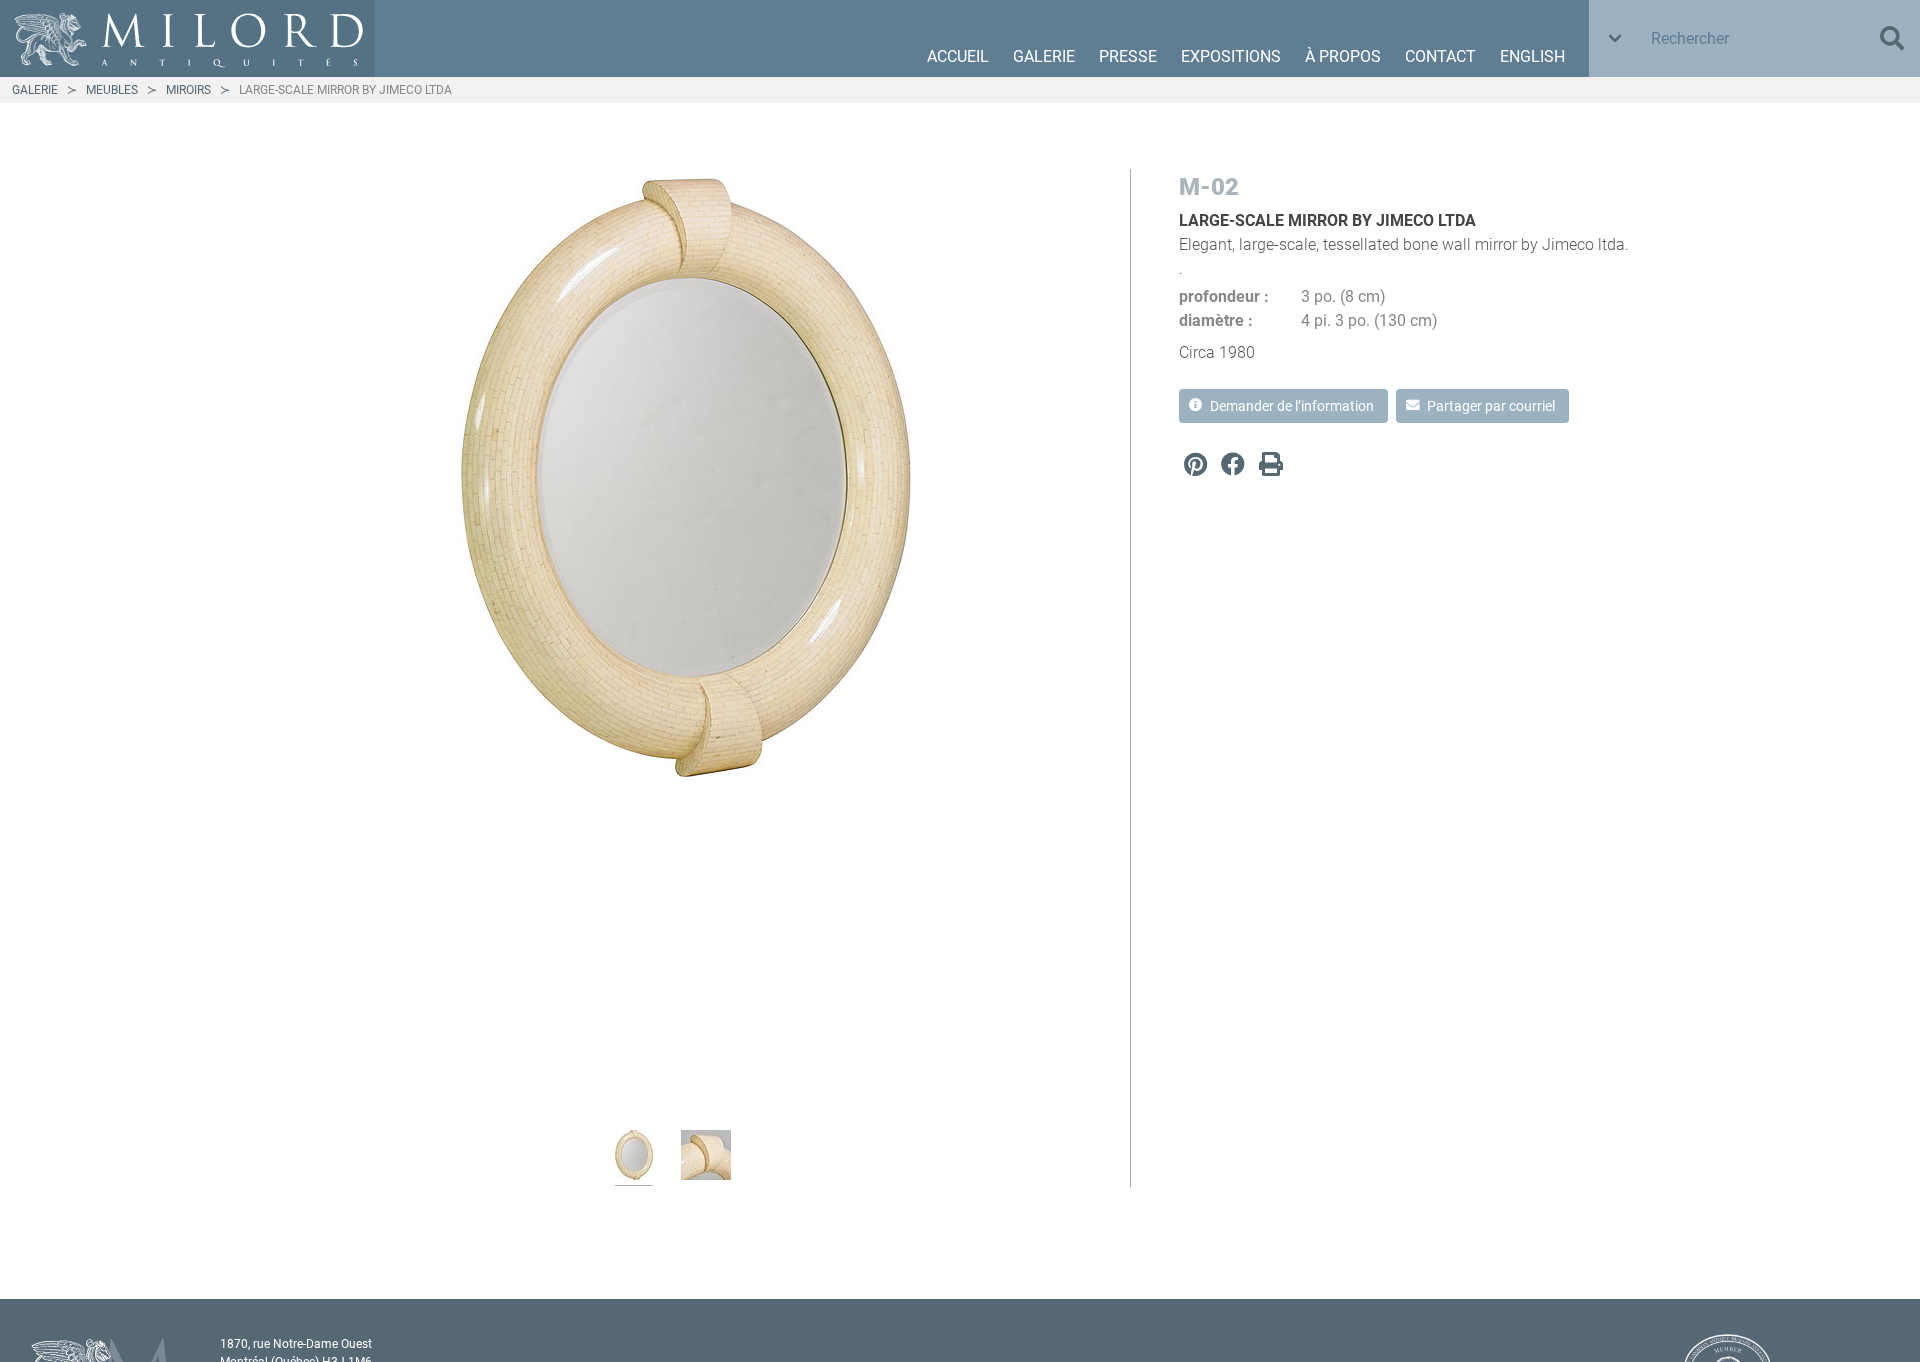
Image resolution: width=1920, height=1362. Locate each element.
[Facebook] (1233, 464)
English (1532, 56)
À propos (1343, 56)
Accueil (958, 56)
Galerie (1044, 56)
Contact (1440, 56)
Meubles (112, 90)
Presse (1128, 56)
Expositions (1231, 56)
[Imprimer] (1271, 464)
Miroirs (188, 90)
